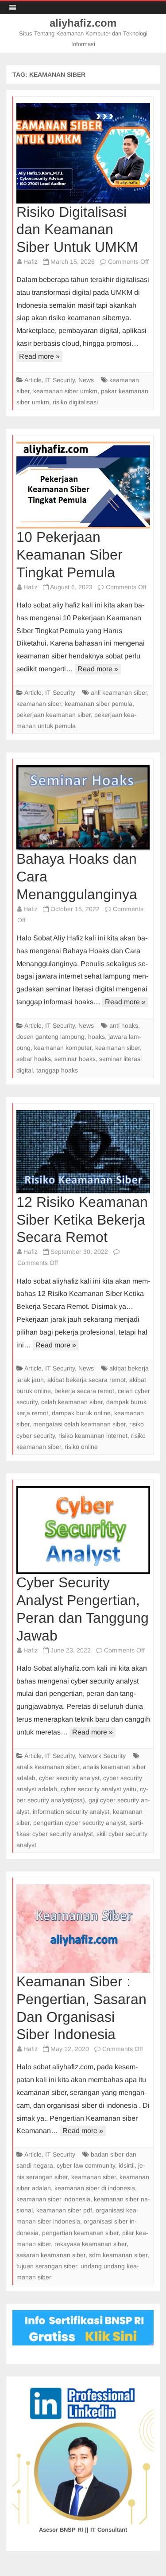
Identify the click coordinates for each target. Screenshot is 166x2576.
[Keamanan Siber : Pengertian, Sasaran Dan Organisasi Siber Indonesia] (83, 1929)
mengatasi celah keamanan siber (79, 1424)
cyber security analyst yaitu (98, 1789)
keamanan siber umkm (65, 391)
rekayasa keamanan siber (91, 2244)
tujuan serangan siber (47, 2266)
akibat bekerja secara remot (87, 1380)
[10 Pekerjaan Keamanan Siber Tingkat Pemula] (83, 485)
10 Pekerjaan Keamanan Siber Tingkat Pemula (69, 555)
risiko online (81, 1447)
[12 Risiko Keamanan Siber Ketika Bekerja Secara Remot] (83, 1152)
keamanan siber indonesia (53, 2199)
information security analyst (71, 1812)
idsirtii (127, 2165)
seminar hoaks (75, 1059)
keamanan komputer (63, 1048)
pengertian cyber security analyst (79, 1823)
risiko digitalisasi (75, 402)
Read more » (39, 356)
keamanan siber (39, 704)
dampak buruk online (81, 1413)
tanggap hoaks (57, 1070)
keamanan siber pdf (64, 2210)
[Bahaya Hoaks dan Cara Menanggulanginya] (83, 808)
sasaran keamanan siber (51, 2255)
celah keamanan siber (72, 1402)
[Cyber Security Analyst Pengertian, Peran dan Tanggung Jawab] (83, 1530)
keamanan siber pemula (98, 704)
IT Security (60, 380)
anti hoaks (124, 1026)
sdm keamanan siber (118, 2255)
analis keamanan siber (48, 1767)
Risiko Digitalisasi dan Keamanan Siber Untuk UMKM (77, 230)
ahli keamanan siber (119, 693)
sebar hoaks (34, 1059)
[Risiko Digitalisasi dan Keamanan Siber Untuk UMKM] (83, 153)
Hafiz (31, 262)
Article (33, 380)
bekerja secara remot (84, 1391)
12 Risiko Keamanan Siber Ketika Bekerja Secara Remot (82, 1220)
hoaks (97, 1037)
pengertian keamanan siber (80, 2233)
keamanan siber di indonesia (95, 2188)
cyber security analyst (69, 1778)
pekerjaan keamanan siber (54, 715)
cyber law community (86, 2165)
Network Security (102, 1756)
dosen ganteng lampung (50, 1037)
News (86, 380)
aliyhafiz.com (83, 23)
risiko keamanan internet (93, 1436)
